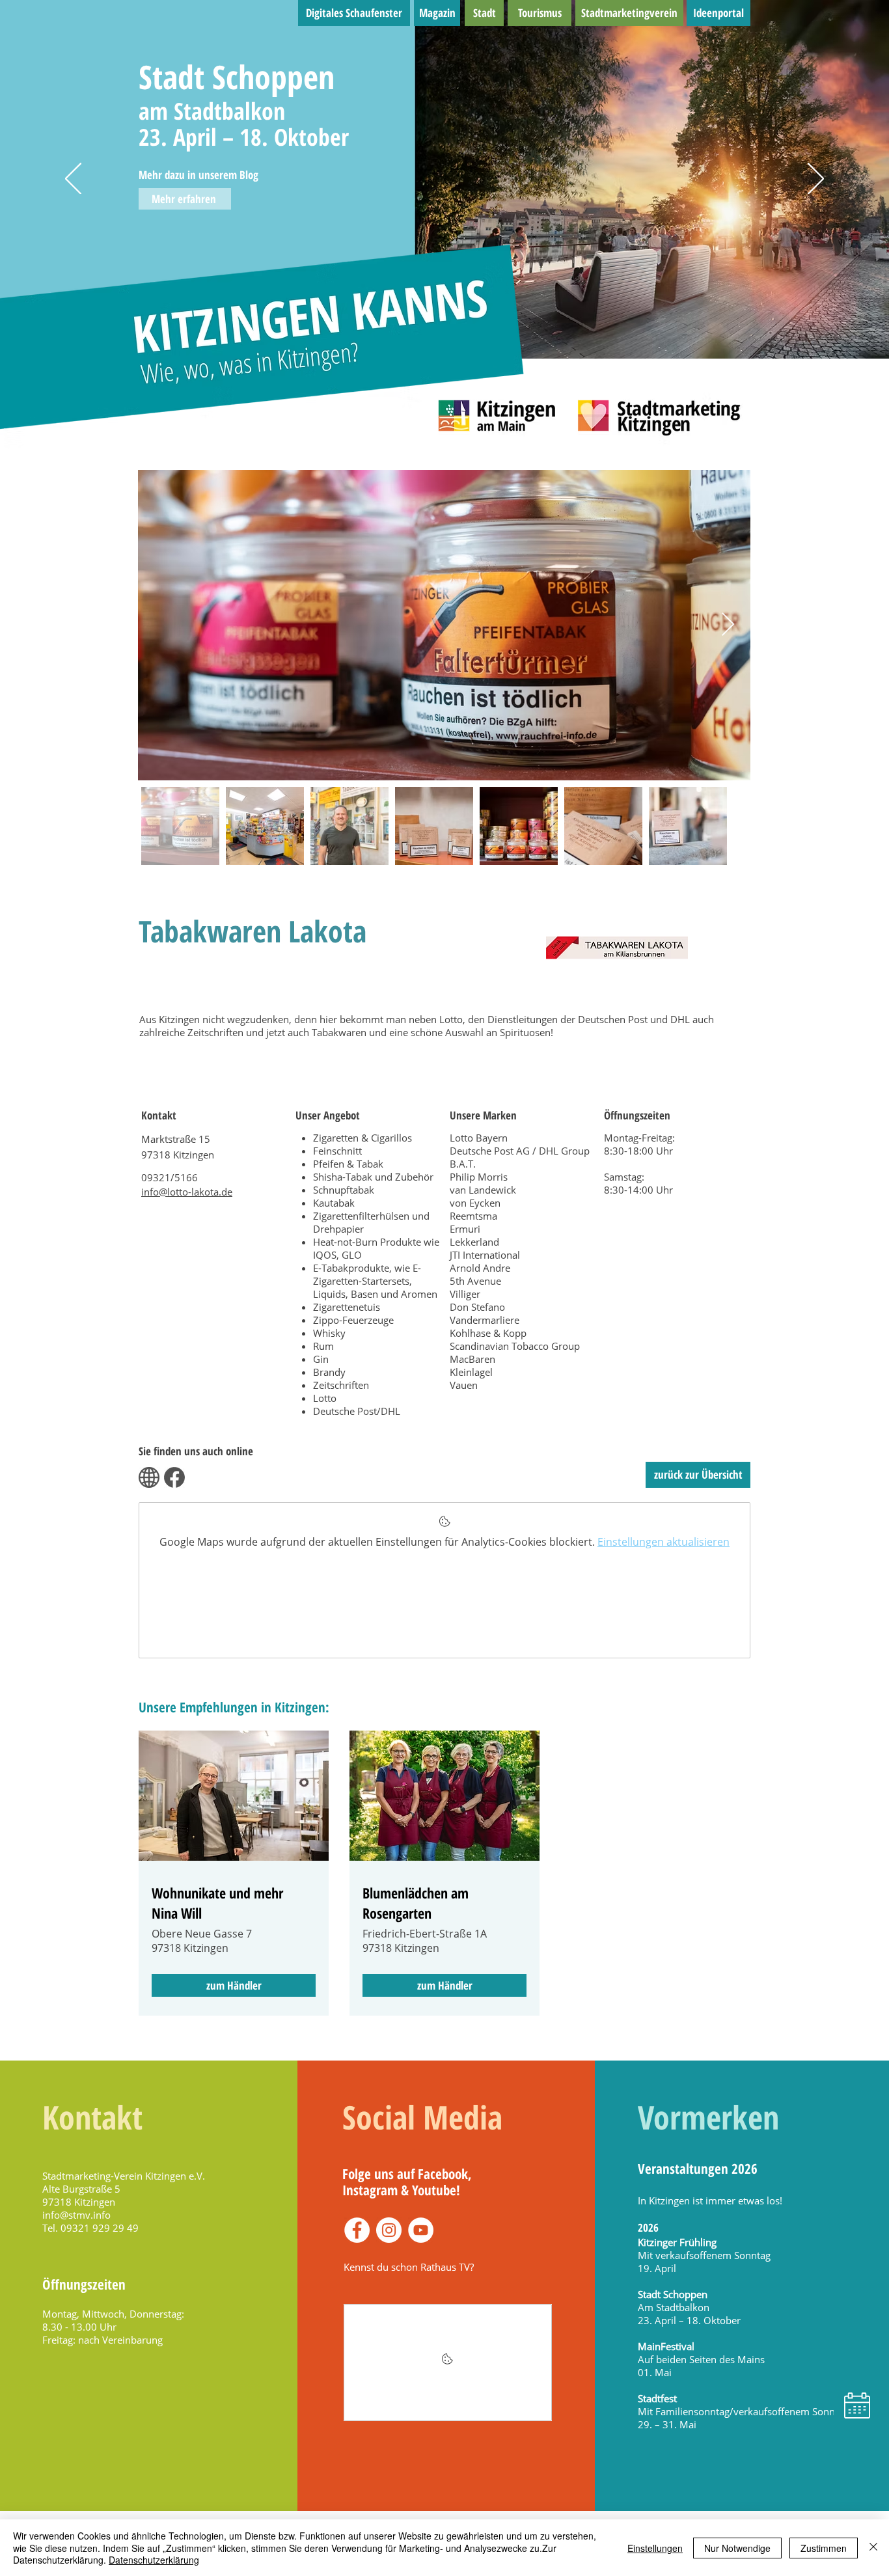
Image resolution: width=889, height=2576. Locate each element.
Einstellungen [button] (655, 2548)
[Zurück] (73, 180)
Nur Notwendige (737, 2548)
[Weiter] (816, 180)
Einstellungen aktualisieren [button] (663, 1542)
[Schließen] (873, 2548)
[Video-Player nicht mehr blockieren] (448, 2363)
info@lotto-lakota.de (187, 1192)
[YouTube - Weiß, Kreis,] (421, 2230)
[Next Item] (728, 625)
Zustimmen (824, 2548)
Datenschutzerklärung (154, 2560)
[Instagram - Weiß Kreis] (389, 2230)
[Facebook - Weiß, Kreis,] (357, 2230)
